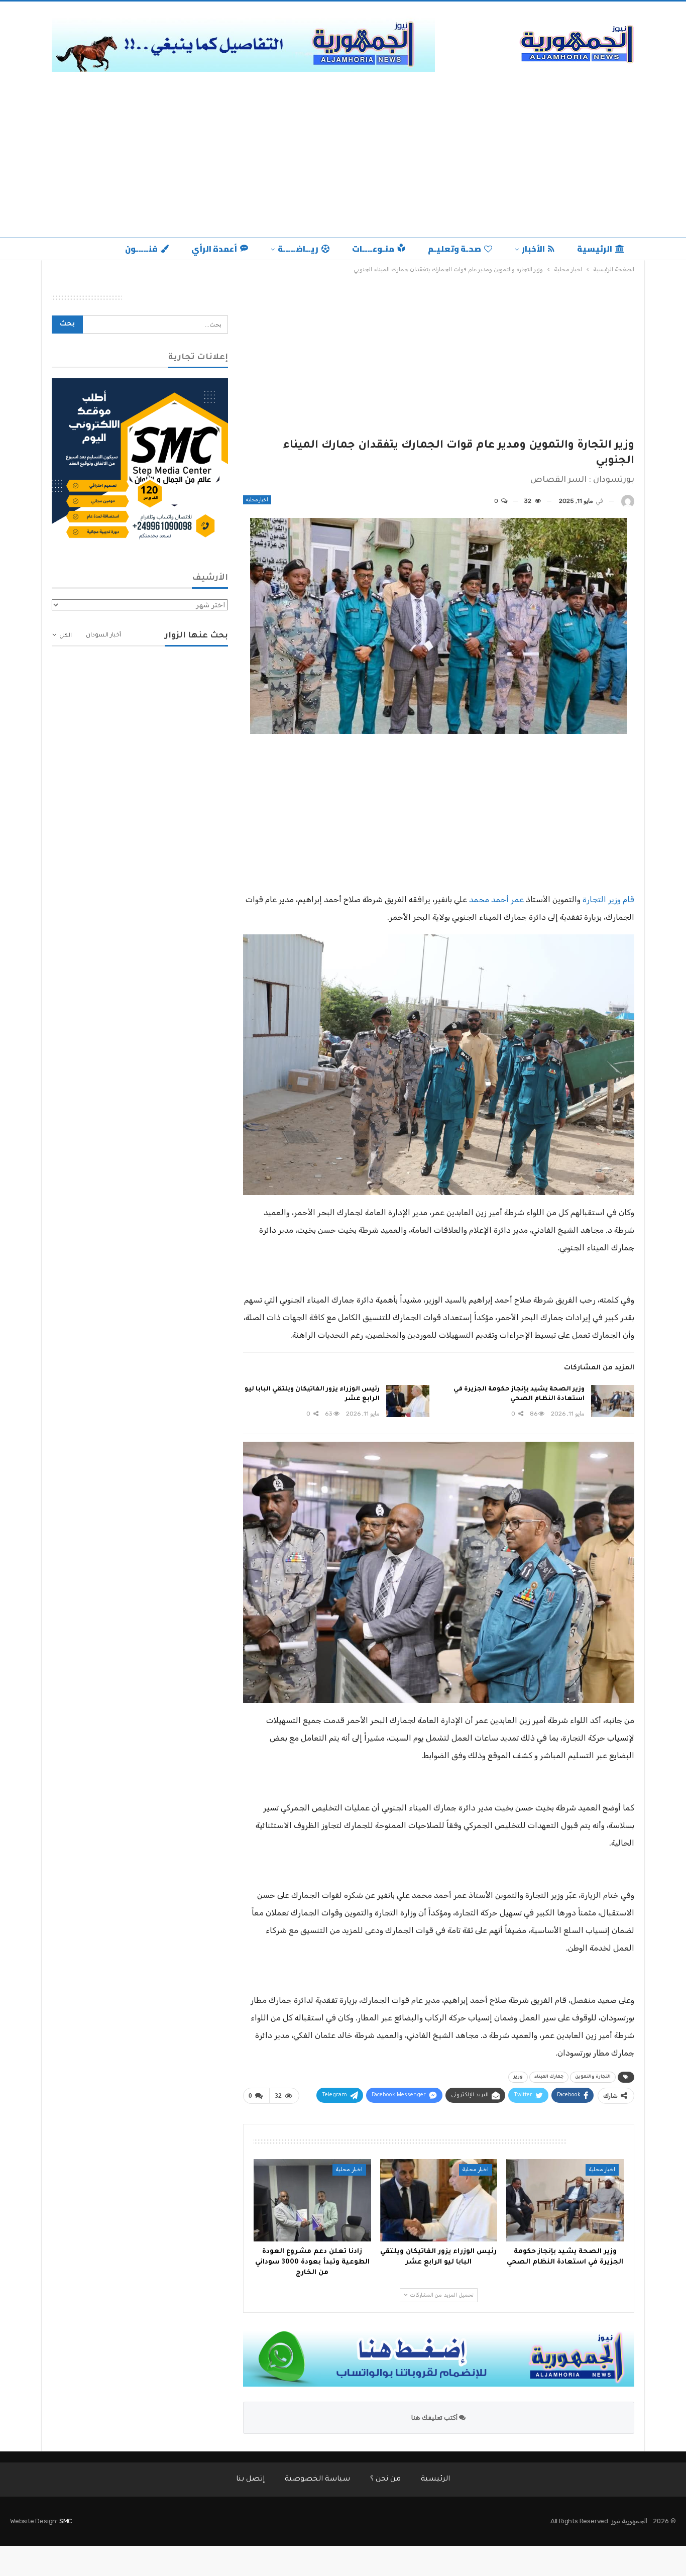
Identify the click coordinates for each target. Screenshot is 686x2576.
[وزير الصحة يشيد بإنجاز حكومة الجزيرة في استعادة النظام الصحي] (613, 1401)
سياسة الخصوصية (317, 2480)
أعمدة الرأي (214, 249)
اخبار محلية (257, 500)
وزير (518, 2077)
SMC (66, 2521)
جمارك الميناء (549, 2077)
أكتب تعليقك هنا (435, 2418)
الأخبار (533, 249)
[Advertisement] (343, 152)
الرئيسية (595, 249)
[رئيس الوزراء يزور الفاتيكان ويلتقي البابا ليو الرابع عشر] (408, 1401)
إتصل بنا (250, 2480)
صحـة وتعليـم (454, 249)
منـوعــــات (373, 249)
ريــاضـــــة (298, 249)
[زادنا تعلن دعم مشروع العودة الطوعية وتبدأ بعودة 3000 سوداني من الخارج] (312, 2200)
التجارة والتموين (593, 2077)
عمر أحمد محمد (496, 899)
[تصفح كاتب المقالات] (628, 501)
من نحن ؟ (385, 2480)
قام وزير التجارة (608, 899)
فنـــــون (141, 249)
